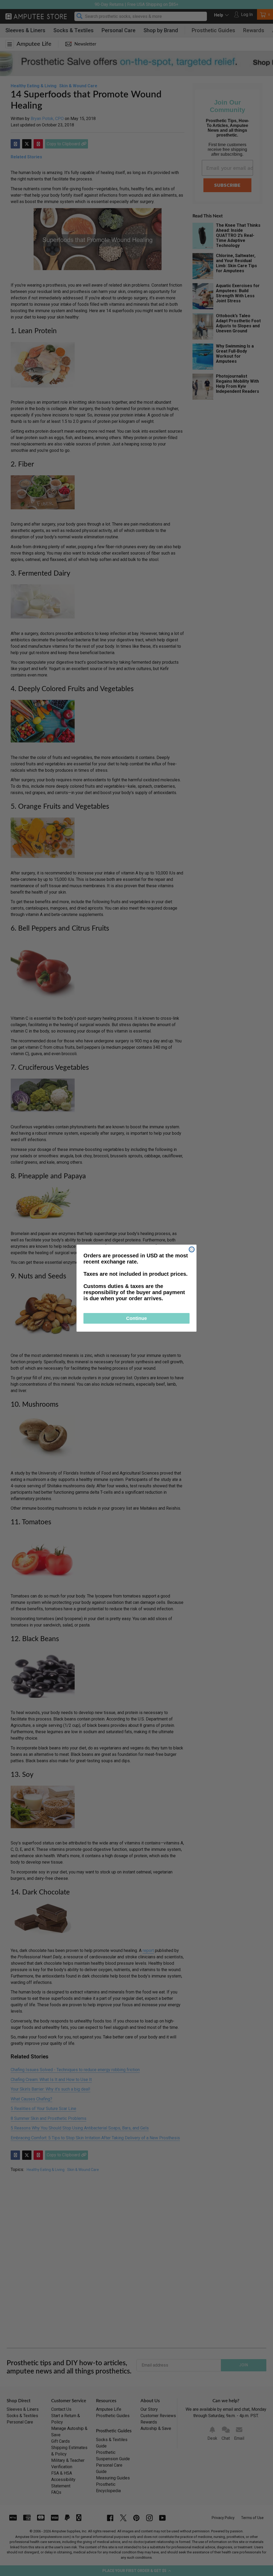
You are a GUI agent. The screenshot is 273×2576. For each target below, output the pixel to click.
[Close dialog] (192, 1249)
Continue (136, 1318)
